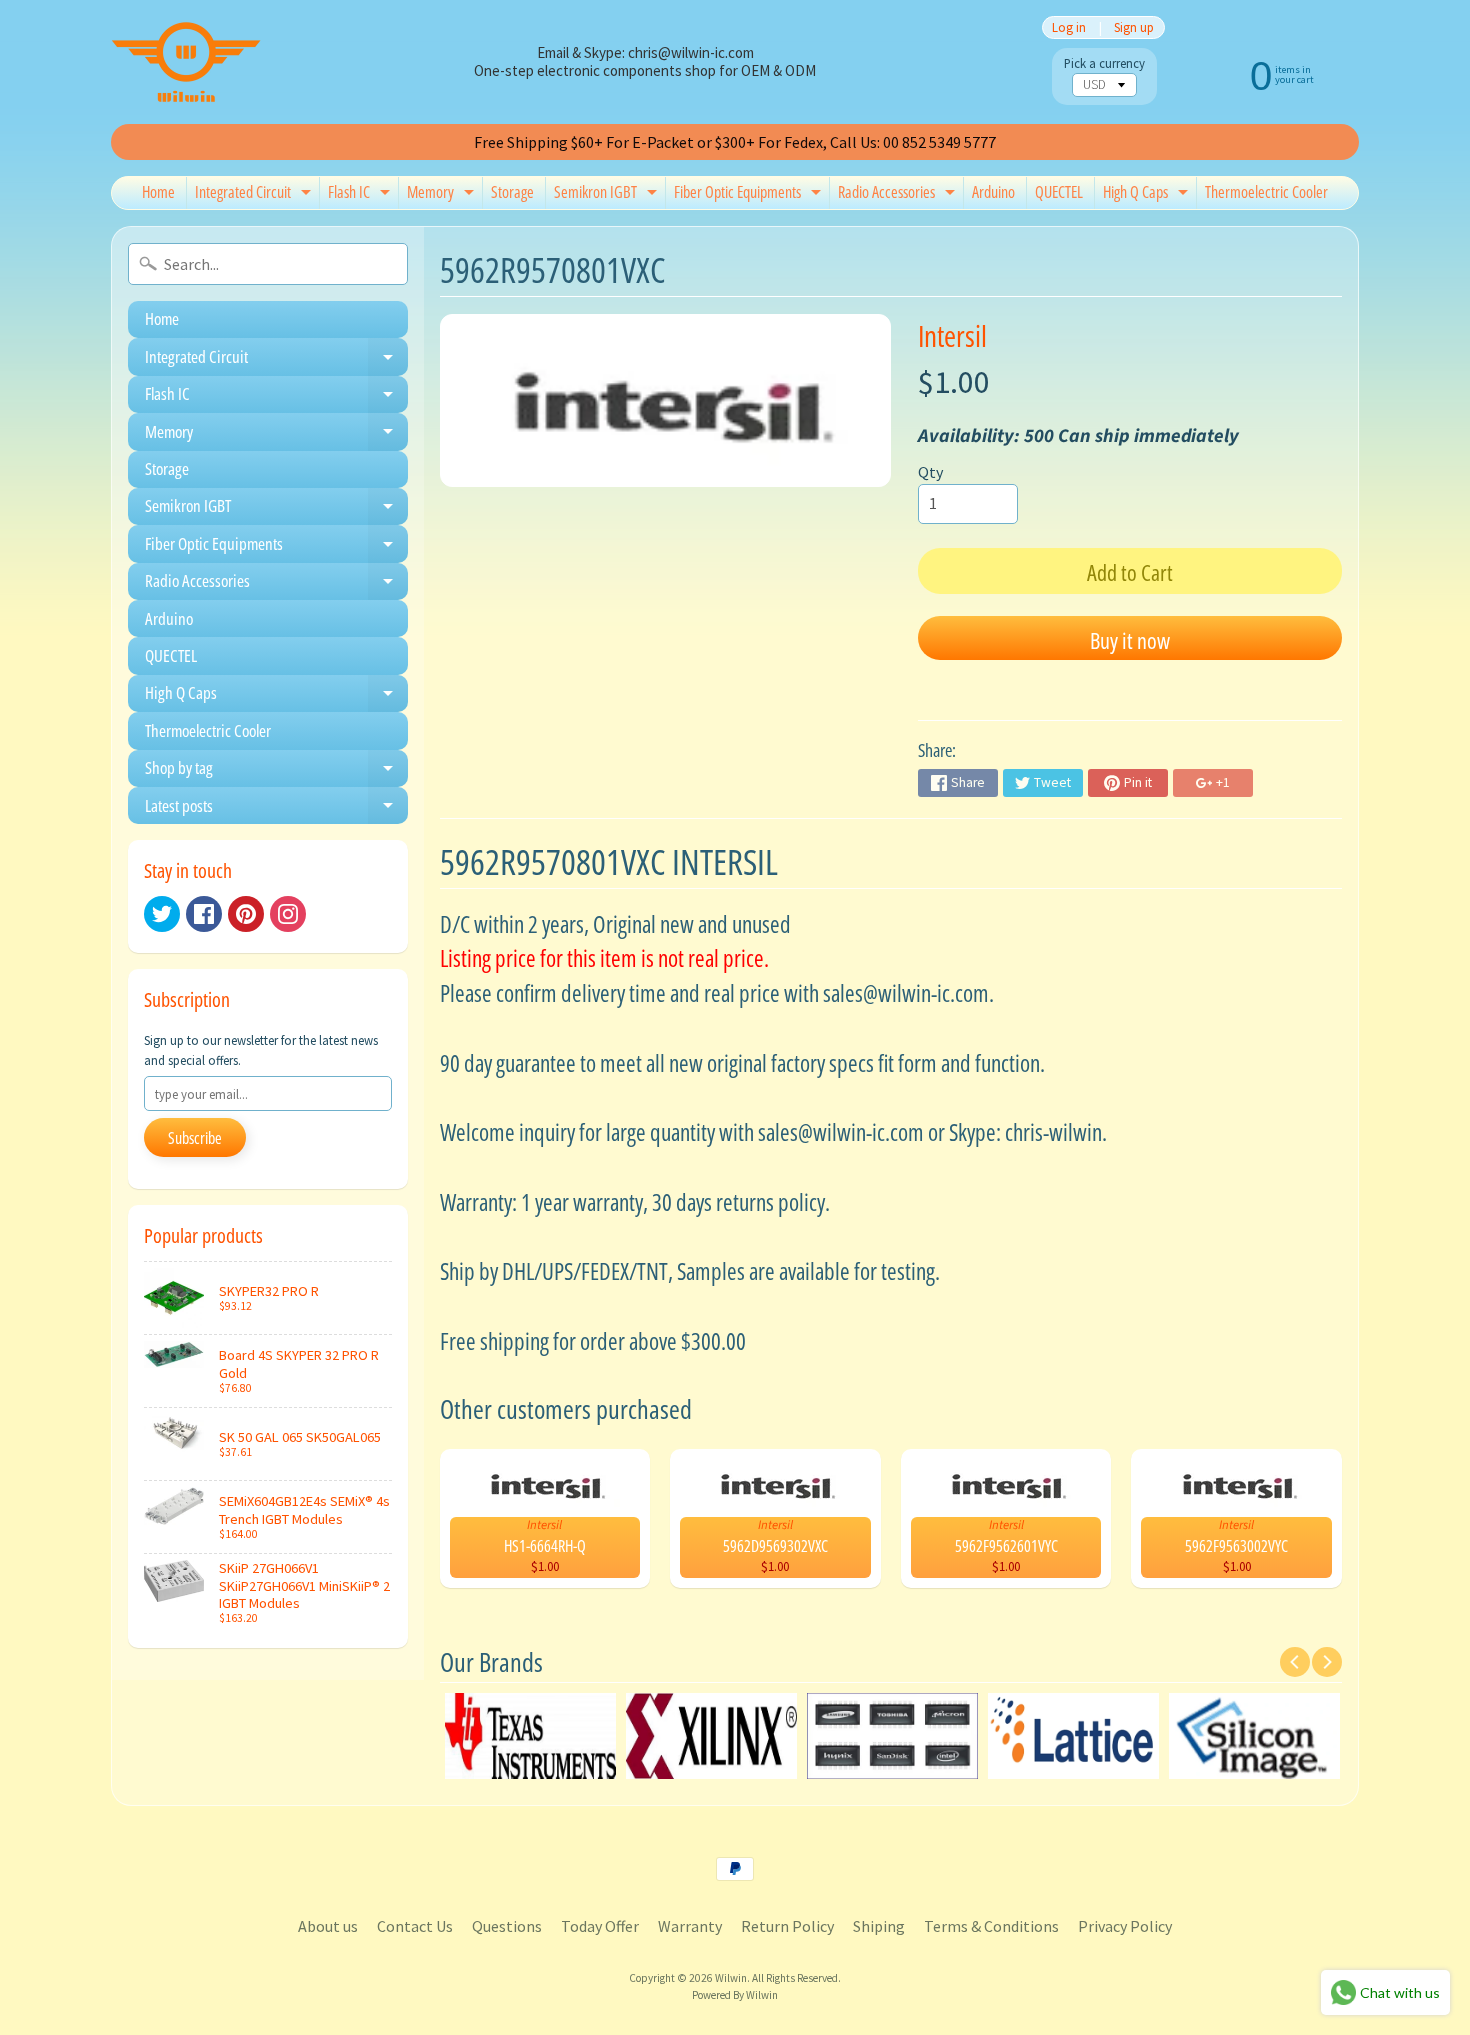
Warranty (690, 1926)
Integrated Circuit (255, 195)
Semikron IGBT (608, 195)
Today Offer (600, 1926)
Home (158, 192)
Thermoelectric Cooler (1266, 192)
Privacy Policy (1125, 1926)
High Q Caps (1148, 195)
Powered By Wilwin (735, 1995)
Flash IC (361, 195)
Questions (507, 1926)
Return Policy (787, 1926)
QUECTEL (1059, 192)
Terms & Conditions (991, 1926)
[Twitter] (162, 914)
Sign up (1134, 27)
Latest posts (276, 809)
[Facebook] (204, 914)
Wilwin (731, 1978)
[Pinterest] (246, 914)
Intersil (952, 335)
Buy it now (1130, 640)
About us (328, 1926)
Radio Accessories (899, 195)
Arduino (993, 192)
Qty (930, 472)
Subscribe (195, 1138)
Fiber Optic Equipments (750, 195)
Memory (443, 195)
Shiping (879, 1926)
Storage (512, 192)
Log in (1069, 27)
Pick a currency (1104, 63)
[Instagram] (288, 914)
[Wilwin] (186, 62)
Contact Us (415, 1926)
